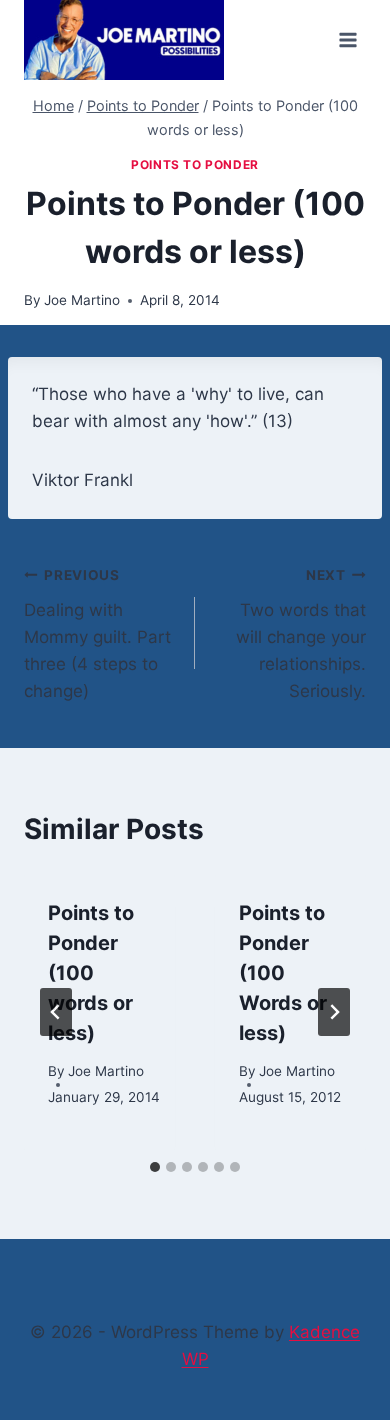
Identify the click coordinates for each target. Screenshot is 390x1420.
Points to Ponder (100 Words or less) (283, 973)
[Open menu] (347, 39)
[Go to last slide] (56, 1012)
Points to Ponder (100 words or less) (91, 973)
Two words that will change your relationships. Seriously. (301, 634)
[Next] (334, 1012)
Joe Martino (82, 300)
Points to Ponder (195, 164)
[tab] (155, 1167)
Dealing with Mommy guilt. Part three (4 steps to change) (97, 634)
